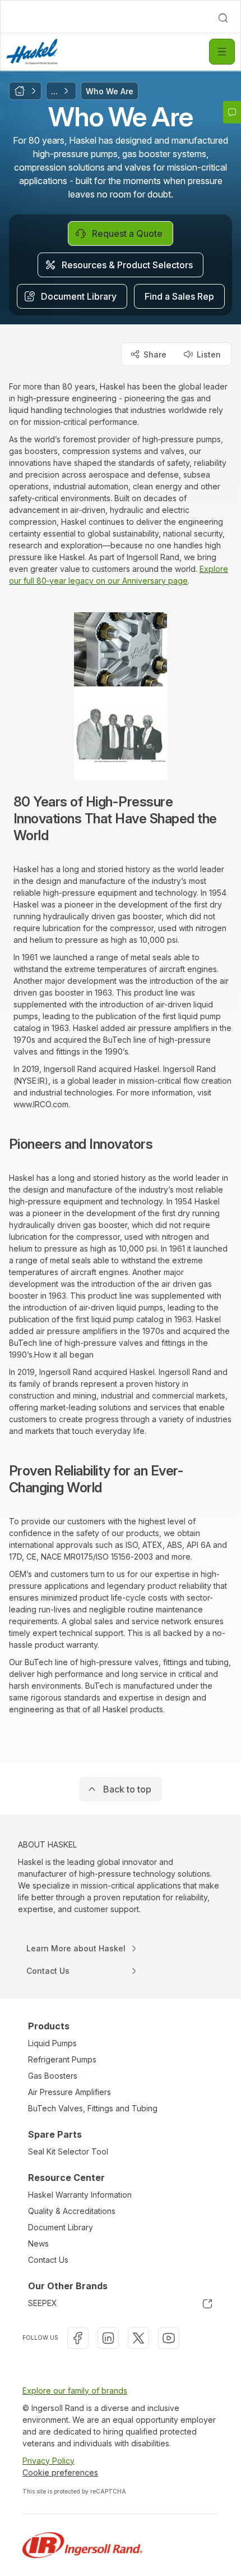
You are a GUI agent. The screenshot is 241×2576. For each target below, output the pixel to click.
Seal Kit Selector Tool (68, 2151)
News (38, 2243)
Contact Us (48, 2260)
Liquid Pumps (52, 2043)
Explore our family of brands (75, 2391)
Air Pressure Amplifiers (69, 2092)
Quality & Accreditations (72, 2211)
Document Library (61, 2227)
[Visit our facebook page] (78, 2338)
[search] (223, 18)
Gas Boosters (53, 2076)
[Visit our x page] (138, 2338)
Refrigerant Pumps (62, 2059)
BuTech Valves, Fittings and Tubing (93, 2108)
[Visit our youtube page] (169, 2338)
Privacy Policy (48, 2461)
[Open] (222, 52)
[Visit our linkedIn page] (108, 2338)
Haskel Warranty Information (80, 2195)
